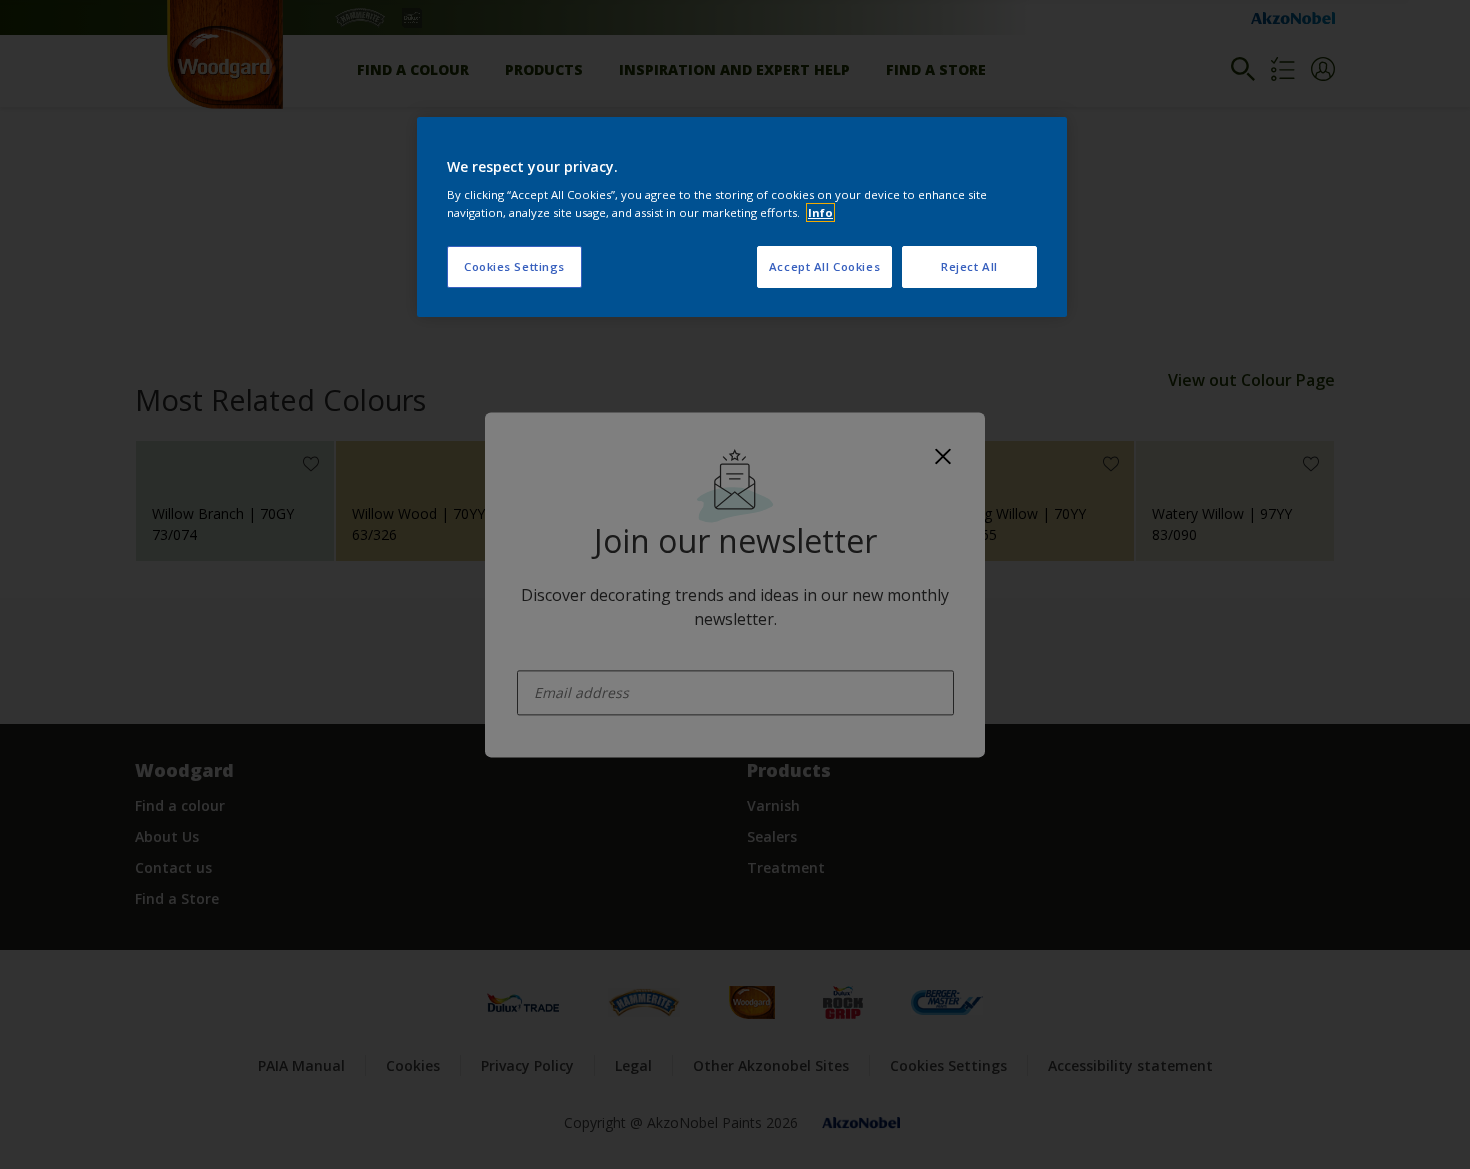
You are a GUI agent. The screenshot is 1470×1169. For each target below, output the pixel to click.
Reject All (969, 266)
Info (820, 212)
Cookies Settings (514, 266)
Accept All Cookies (824, 266)
